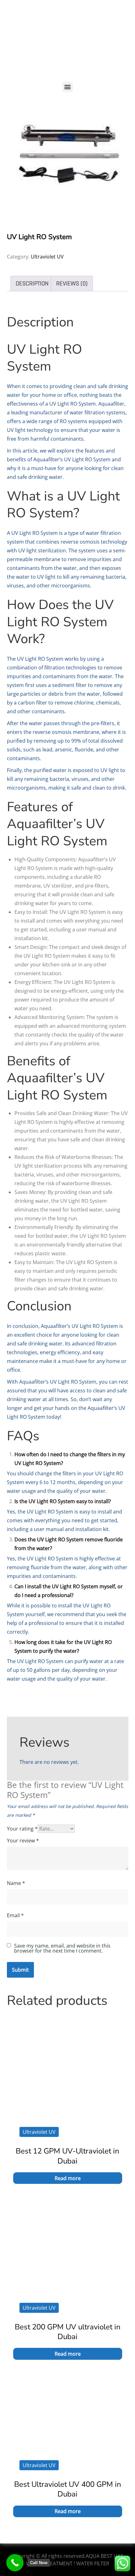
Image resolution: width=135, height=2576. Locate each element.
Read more (68, 2178)
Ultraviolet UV (47, 257)
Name (16, 1883)
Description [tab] (32, 284)
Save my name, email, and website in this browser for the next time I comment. (62, 1948)
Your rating (22, 1829)
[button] (68, 87)
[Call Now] (15, 2563)
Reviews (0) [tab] (72, 284)
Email (15, 1915)
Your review (23, 1841)
